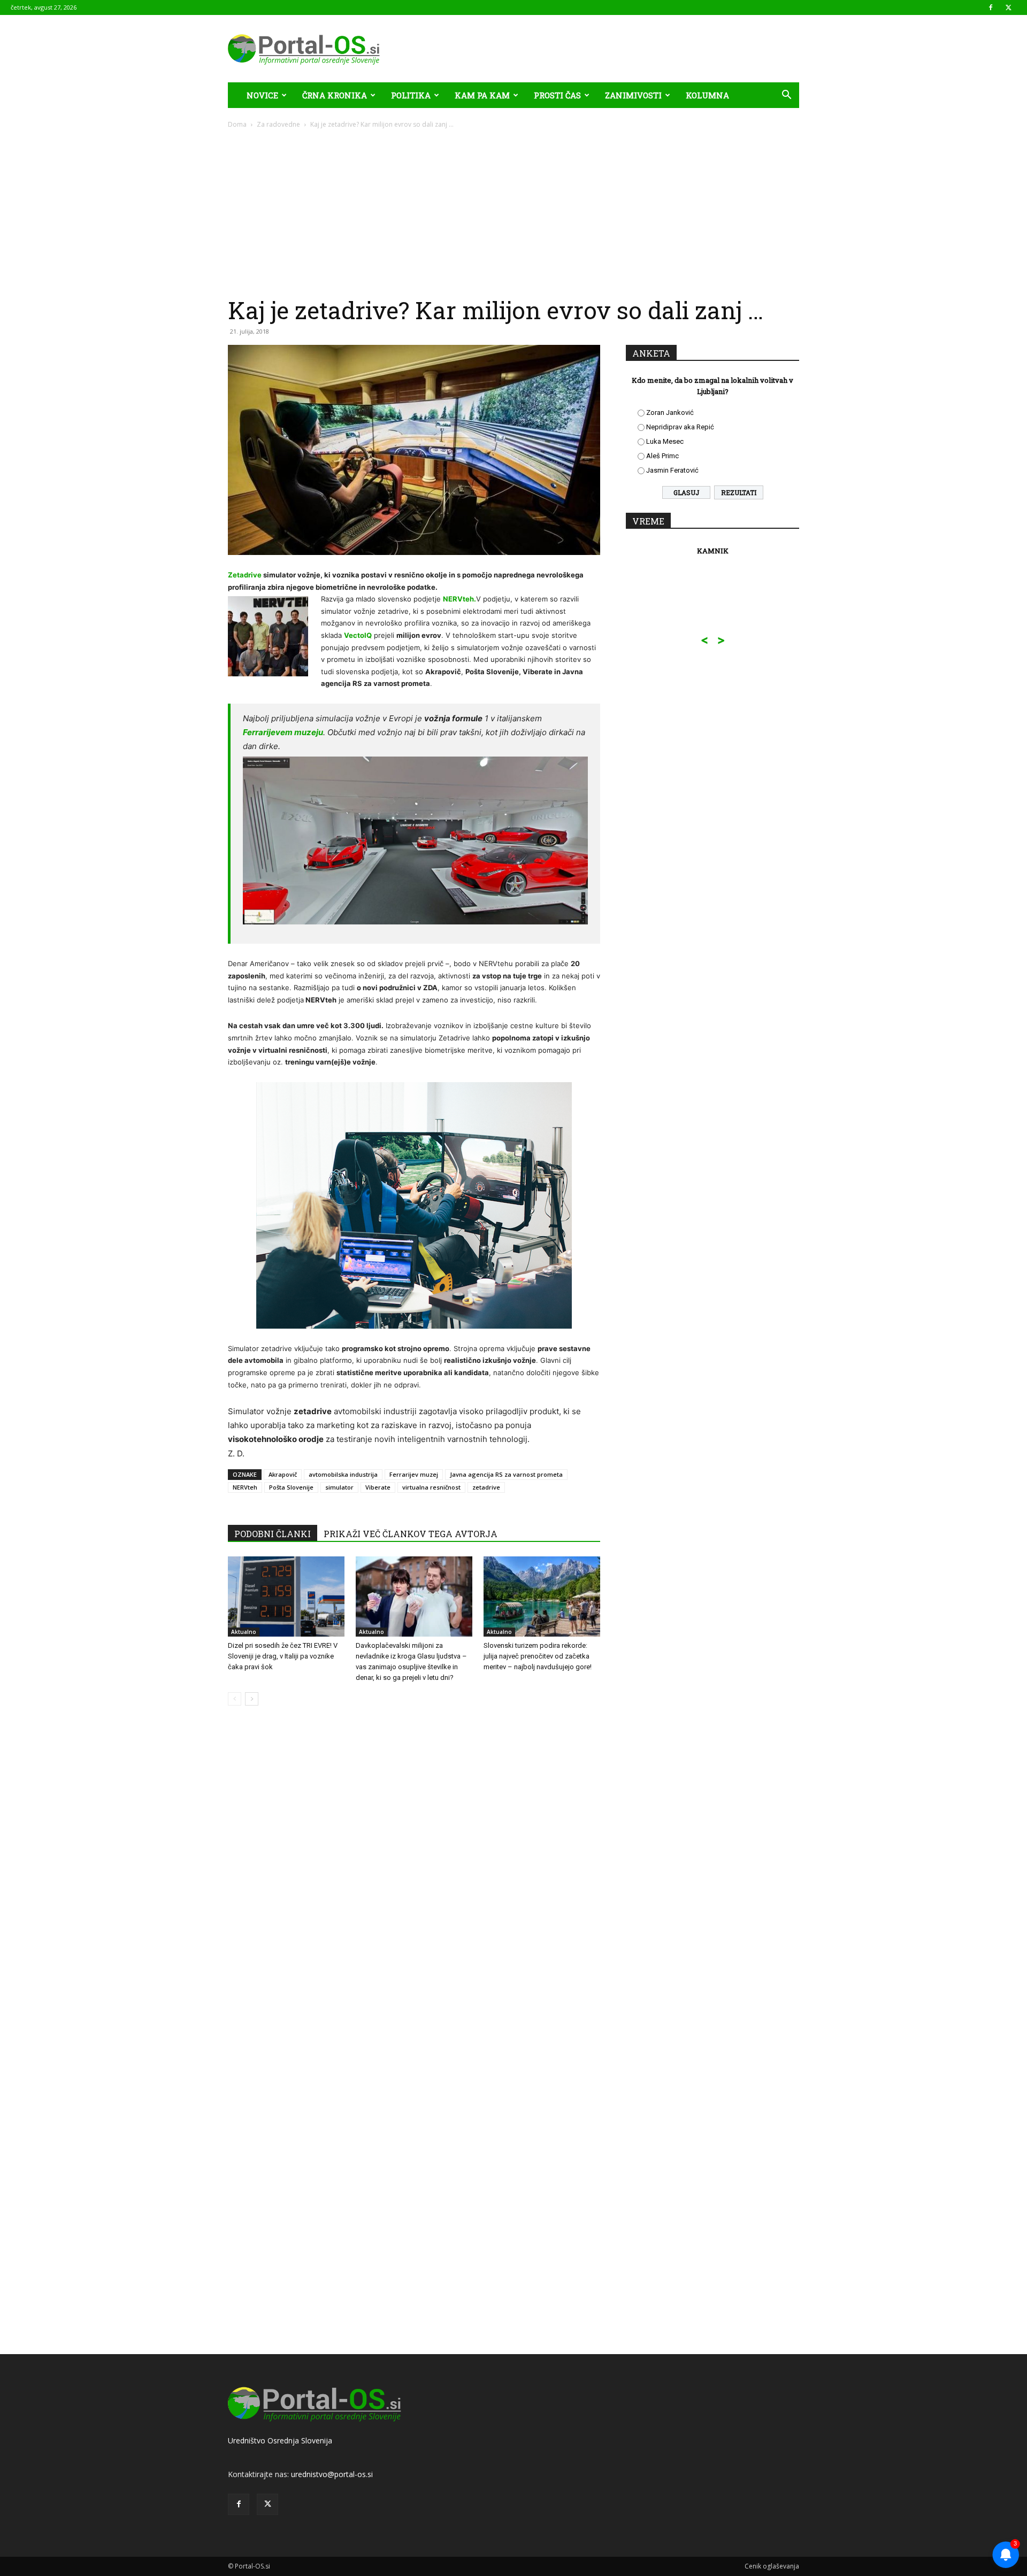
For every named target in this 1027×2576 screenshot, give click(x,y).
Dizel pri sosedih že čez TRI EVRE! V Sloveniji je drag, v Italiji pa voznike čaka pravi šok (283, 1656)
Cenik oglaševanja (772, 2566)
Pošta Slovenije (291, 1487)
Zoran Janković (670, 412)
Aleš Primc (662, 456)
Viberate (378, 1487)
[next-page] (252, 1699)
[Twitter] (1008, 7)
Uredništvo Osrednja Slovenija (280, 2440)
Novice (262, 95)
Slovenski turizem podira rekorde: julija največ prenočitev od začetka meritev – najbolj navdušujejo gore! (538, 1656)
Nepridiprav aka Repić (680, 427)
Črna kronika (335, 95)
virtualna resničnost (431, 1487)
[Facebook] (991, 7)
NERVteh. (459, 599)
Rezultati (739, 492)
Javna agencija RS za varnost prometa (506, 1474)
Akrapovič (283, 1474)
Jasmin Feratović (672, 470)
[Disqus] (414, 1876)
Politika (411, 95)
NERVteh (245, 1487)
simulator (339, 1487)
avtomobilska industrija (343, 1474)
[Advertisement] (513, 210)
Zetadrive (246, 575)
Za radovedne (278, 124)
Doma (237, 124)
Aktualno (244, 1632)
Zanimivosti (633, 95)
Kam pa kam (482, 95)
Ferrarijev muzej (414, 1474)
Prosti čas (557, 95)
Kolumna (707, 95)
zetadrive (486, 1487)
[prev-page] (235, 1699)
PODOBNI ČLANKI (273, 1534)
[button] (786, 96)
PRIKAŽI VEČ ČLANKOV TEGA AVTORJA (411, 1534)
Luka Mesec (665, 441)
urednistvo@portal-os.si (332, 2474)
